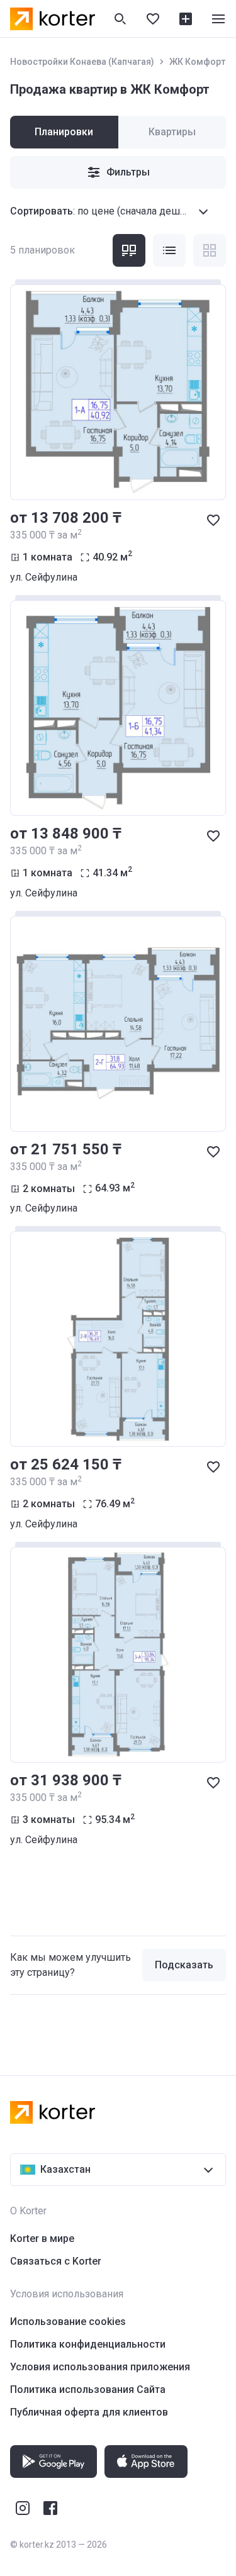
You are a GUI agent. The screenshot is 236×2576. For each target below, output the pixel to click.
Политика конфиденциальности (88, 2344)
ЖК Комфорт (197, 62)
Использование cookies (68, 2322)
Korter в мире (42, 2239)
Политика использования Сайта (88, 2389)
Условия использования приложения (100, 2367)
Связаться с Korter (56, 2261)
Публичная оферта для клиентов (89, 2412)
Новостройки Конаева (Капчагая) (82, 62)
